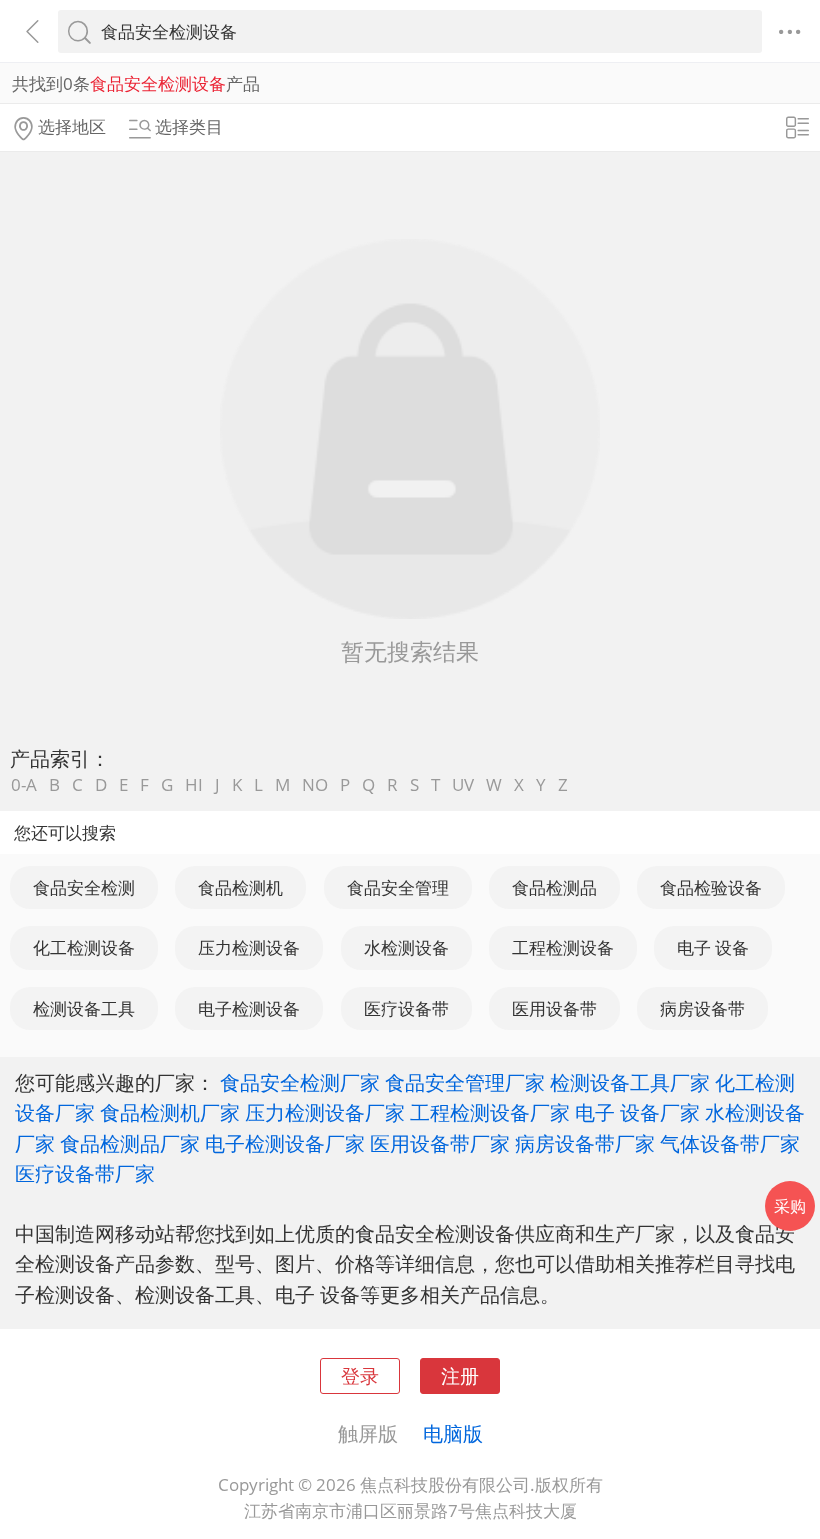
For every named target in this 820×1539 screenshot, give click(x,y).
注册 (460, 1375)
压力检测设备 (249, 947)
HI (194, 784)
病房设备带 (702, 1008)
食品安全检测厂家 (300, 1082)
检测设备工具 (84, 1008)
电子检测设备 (249, 1008)
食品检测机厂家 (170, 1112)
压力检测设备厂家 (325, 1112)
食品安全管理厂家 (465, 1082)
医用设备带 (554, 1008)
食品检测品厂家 (130, 1143)
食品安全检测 (84, 887)
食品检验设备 (711, 887)
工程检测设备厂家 (490, 1112)
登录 (360, 1375)
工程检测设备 (563, 947)
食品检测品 (554, 887)
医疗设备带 (406, 1008)
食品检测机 (240, 887)
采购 (790, 1206)
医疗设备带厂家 (85, 1173)
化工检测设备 (84, 947)
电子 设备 (713, 947)
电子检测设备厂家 (285, 1143)
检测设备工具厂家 (630, 1082)
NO (315, 784)
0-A (24, 784)
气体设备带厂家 (730, 1143)
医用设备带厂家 (440, 1143)
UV (463, 784)
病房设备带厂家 (585, 1143)
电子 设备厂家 (637, 1112)
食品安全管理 (398, 887)
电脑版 (453, 1433)
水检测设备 (406, 947)
